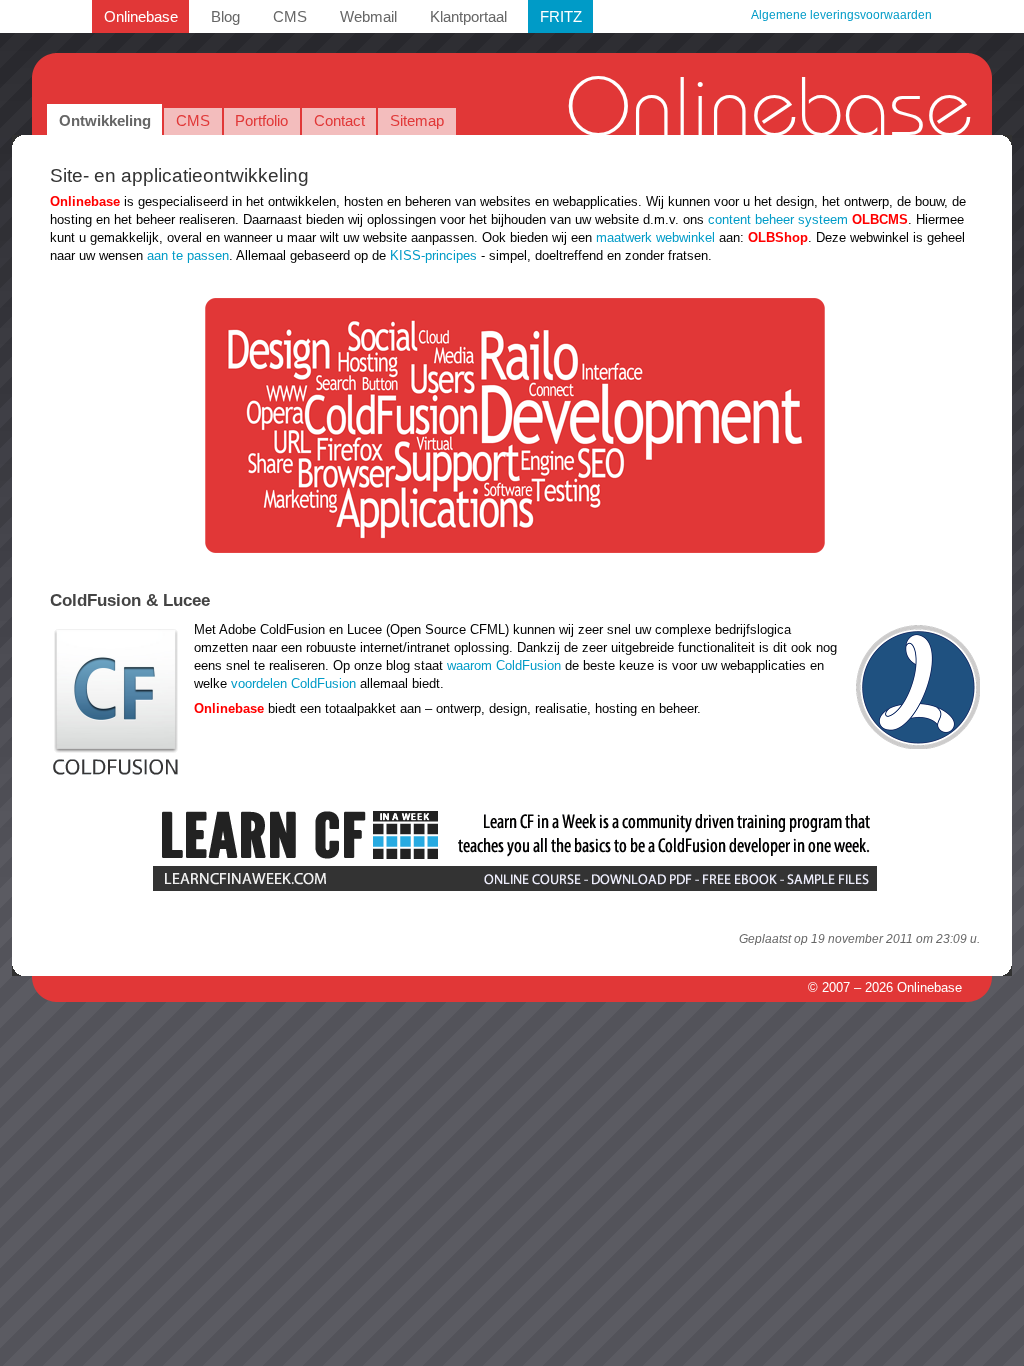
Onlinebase (141, 16)
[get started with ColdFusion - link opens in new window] (515, 888)
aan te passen (188, 255)
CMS (290, 16)
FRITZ (561, 16)
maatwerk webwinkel (655, 237)
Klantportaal (468, 16)
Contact (339, 121)
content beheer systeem (778, 219)
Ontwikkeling (105, 121)
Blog (225, 16)
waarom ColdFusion (504, 665)
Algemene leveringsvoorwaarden (841, 15)
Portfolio (261, 121)
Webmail (368, 16)
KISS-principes (433, 255)
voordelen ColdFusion (293, 683)
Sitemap (417, 121)
